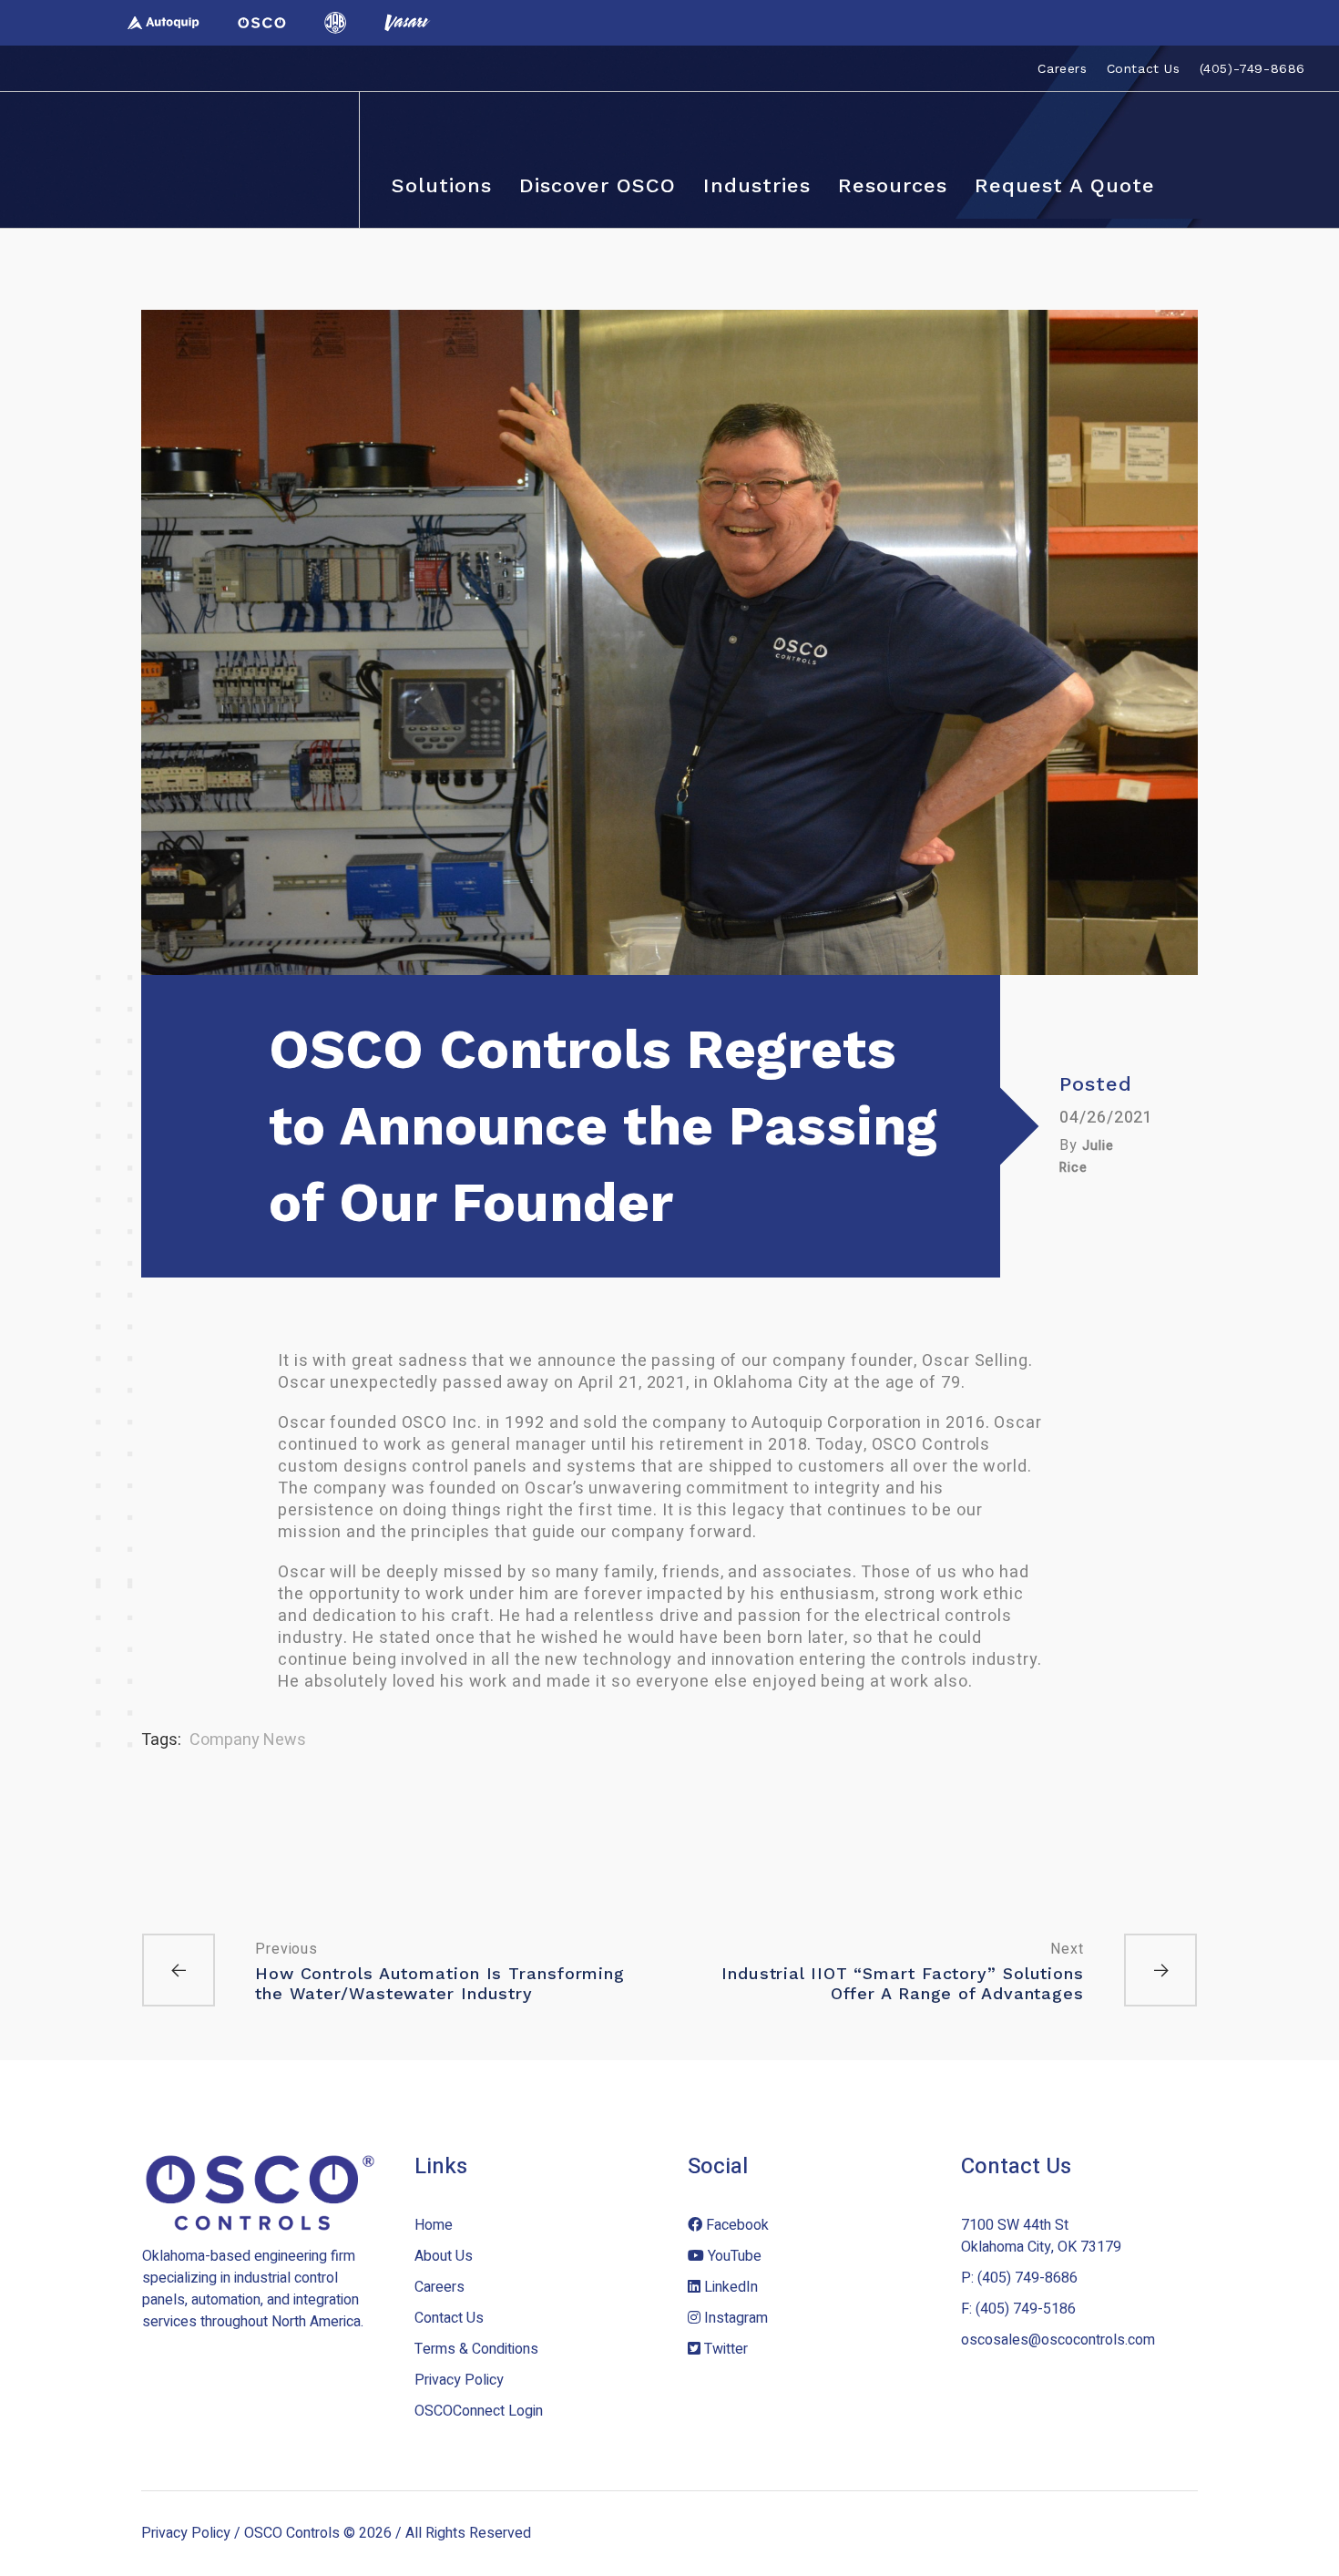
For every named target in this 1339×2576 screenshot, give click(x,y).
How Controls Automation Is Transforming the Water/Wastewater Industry (440, 1983)
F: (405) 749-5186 (1018, 2309)
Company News (248, 1740)
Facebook (736, 2225)
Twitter (724, 2349)
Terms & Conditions (476, 2349)
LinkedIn (729, 2287)
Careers (440, 2287)
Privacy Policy (459, 2380)
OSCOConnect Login (479, 2411)
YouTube (733, 2256)
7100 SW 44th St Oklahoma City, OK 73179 (1041, 2236)
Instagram (734, 2318)
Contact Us (449, 2318)
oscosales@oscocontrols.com (1058, 2340)
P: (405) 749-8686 (1019, 2278)
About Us (444, 2256)
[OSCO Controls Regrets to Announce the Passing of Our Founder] (669, 642)
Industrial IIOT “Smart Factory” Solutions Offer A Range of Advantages (903, 1983)
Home (434, 2225)
